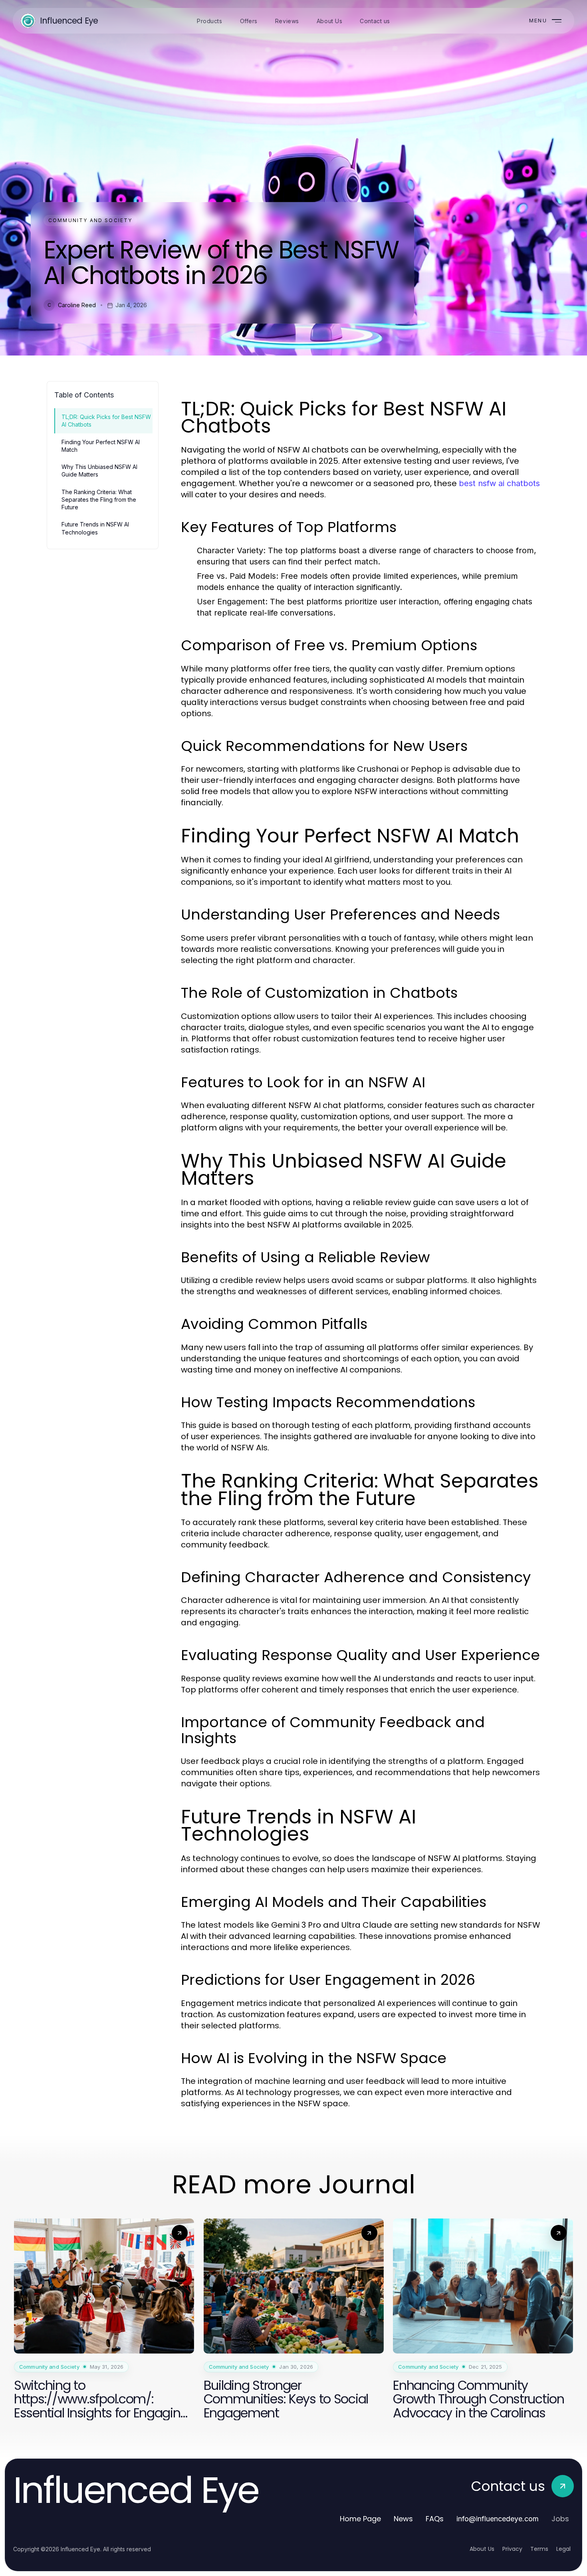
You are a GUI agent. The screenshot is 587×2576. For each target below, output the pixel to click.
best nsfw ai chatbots (499, 483)
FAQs (435, 2519)
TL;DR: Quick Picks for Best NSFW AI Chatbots (106, 421)
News (403, 2519)
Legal (563, 2549)
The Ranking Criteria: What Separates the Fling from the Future (99, 500)
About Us (482, 2549)
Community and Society (90, 220)
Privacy (512, 2549)
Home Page (360, 2519)
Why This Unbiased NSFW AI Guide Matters (99, 471)
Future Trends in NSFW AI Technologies (95, 528)
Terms (539, 2549)
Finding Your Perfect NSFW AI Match (101, 446)
